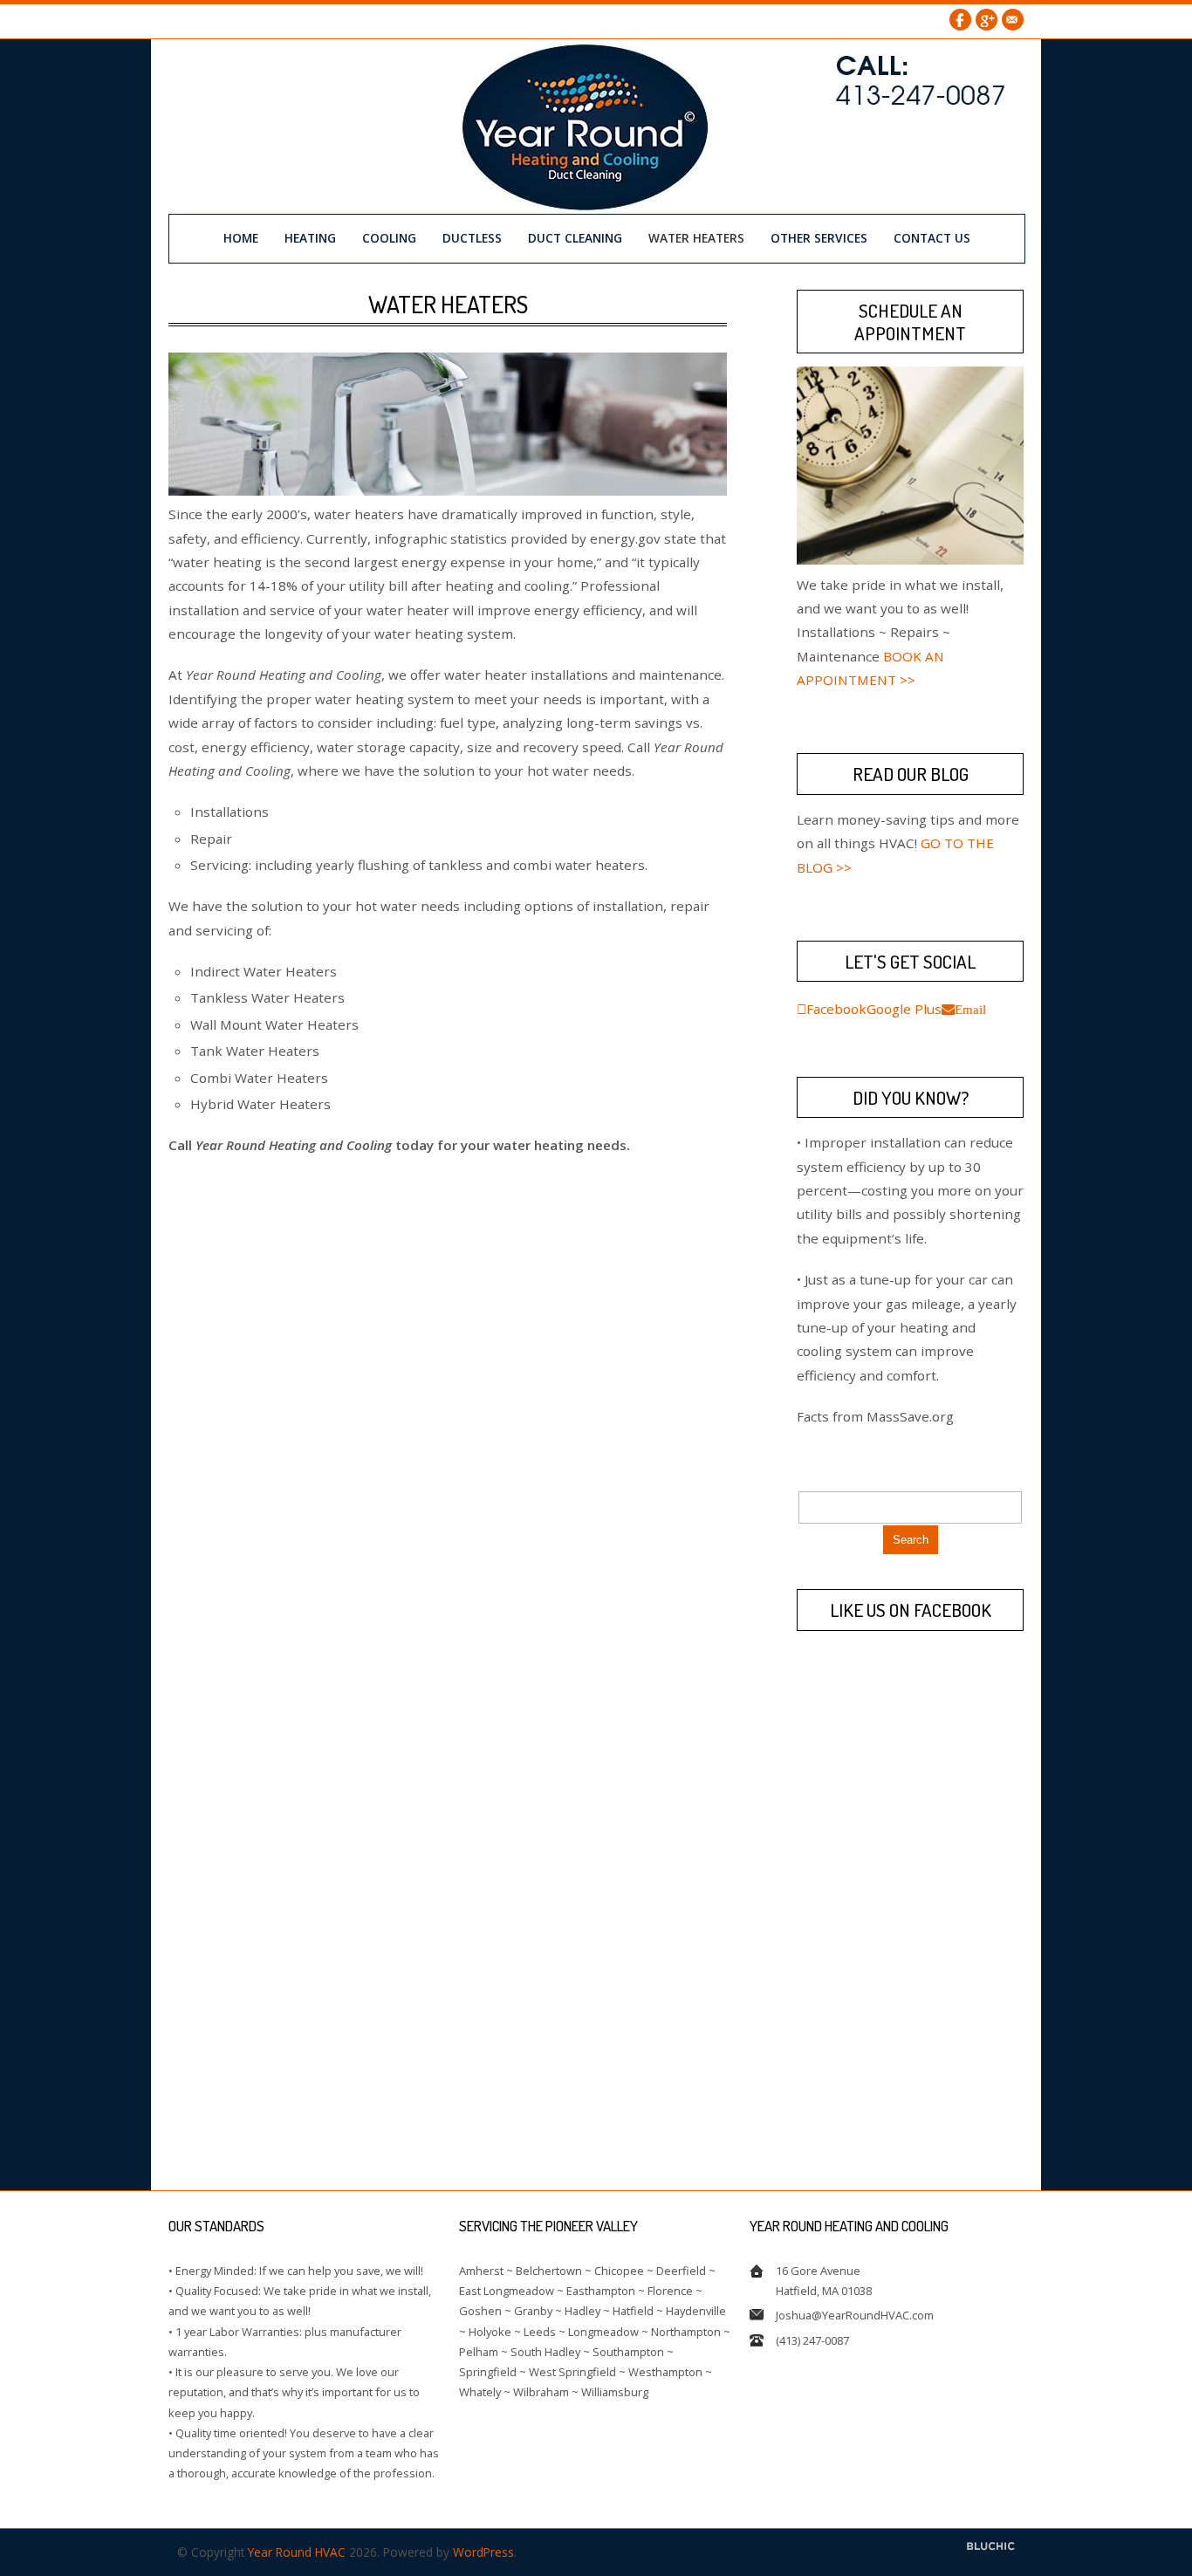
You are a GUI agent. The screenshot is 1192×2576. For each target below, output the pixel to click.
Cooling (389, 238)
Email (1013, 20)
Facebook (960, 20)
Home (241, 238)
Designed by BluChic (991, 2547)
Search (911, 1540)
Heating (310, 238)
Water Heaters (696, 238)
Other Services (819, 238)
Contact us (932, 238)
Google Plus (986, 20)
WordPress (483, 2552)
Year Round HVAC (297, 2552)
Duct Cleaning (575, 238)
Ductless (472, 238)
